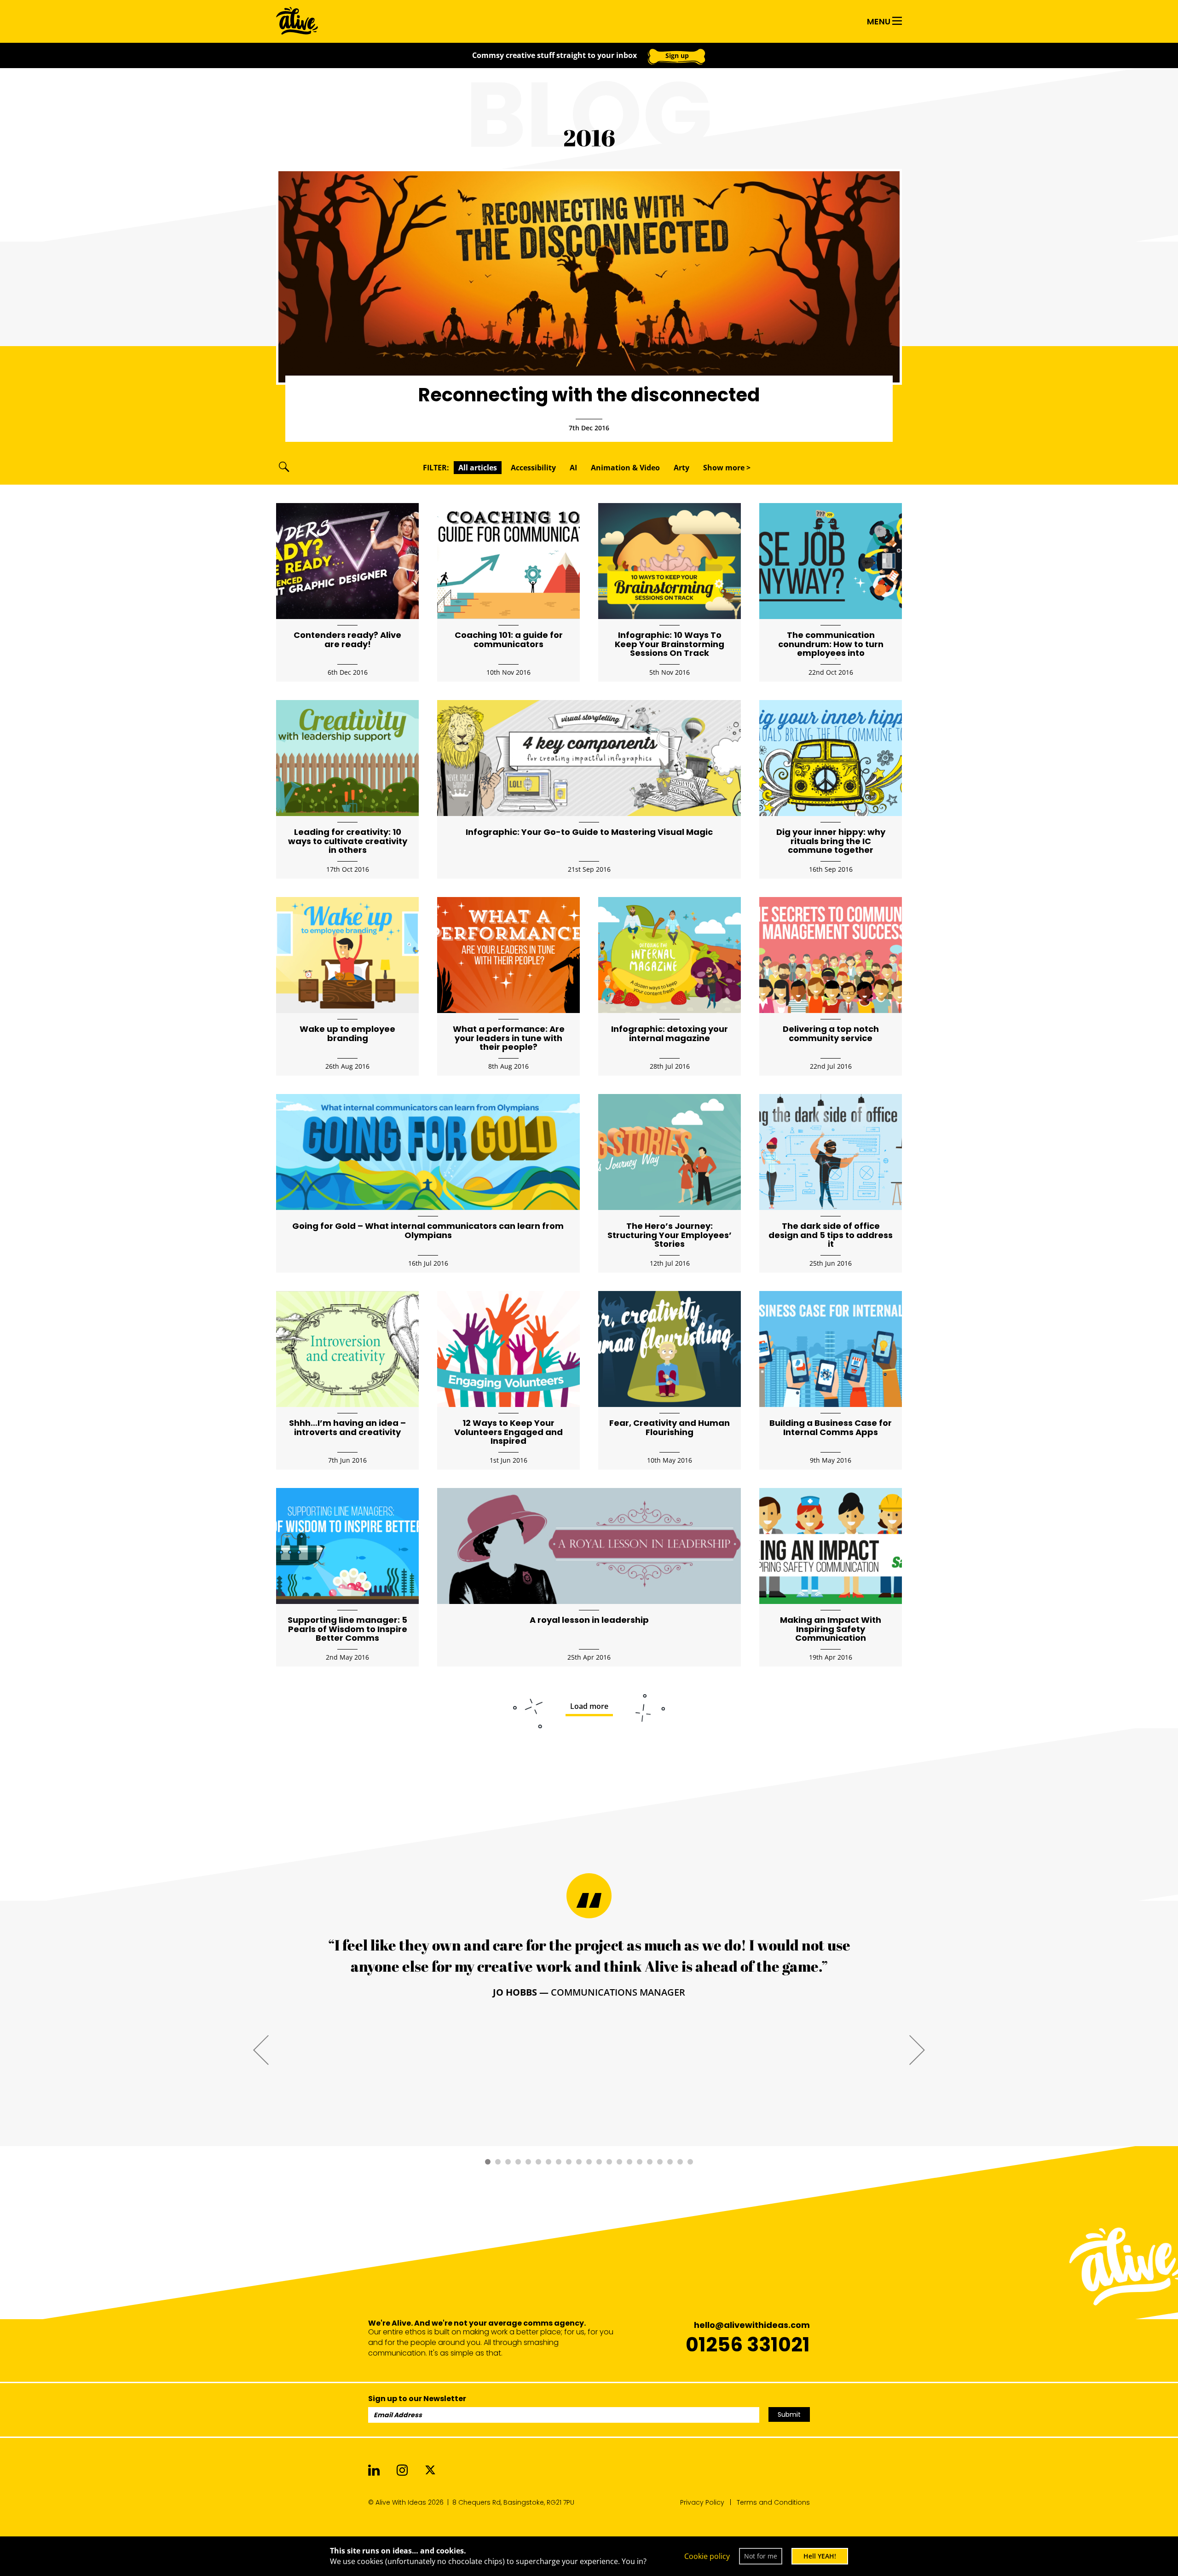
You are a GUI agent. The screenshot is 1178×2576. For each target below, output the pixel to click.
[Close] (782, 28)
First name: (440, 209)
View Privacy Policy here (671, 326)
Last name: (628, 209)
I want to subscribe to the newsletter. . (599, 326)
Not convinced (589, 358)
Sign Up (683, 292)
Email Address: (449, 267)
